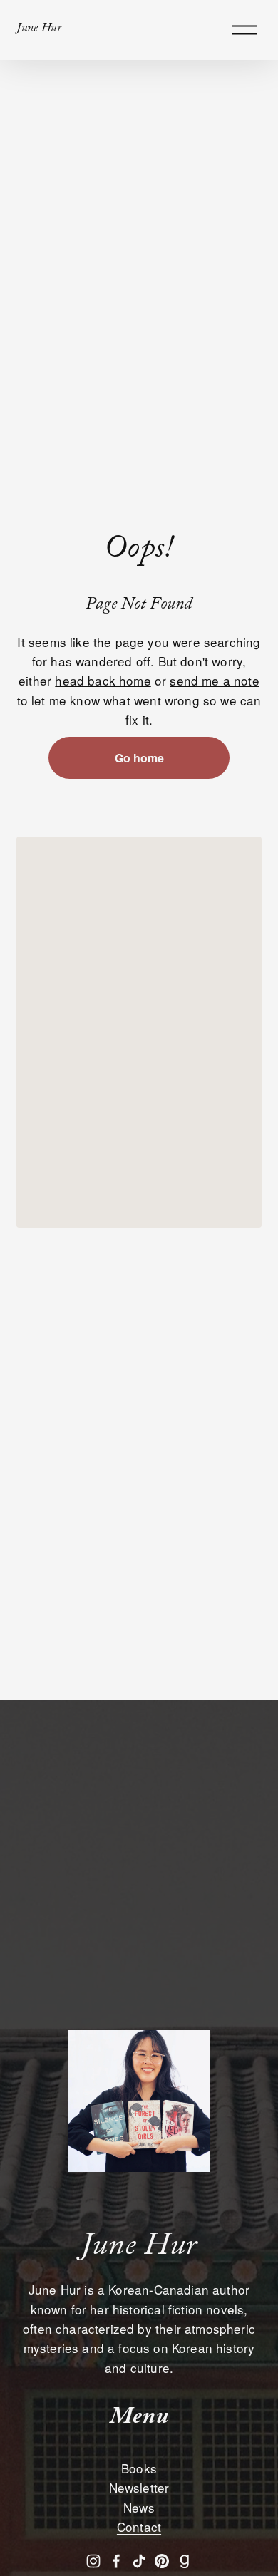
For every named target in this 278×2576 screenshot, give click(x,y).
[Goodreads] (185, 2561)
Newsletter (139, 2487)
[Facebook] (116, 2561)
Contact (139, 2526)
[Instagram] (93, 2561)
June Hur (39, 30)
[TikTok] (139, 2561)
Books (139, 2468)
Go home (139, 758)
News (139, 2507)
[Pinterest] (162, 2561)
